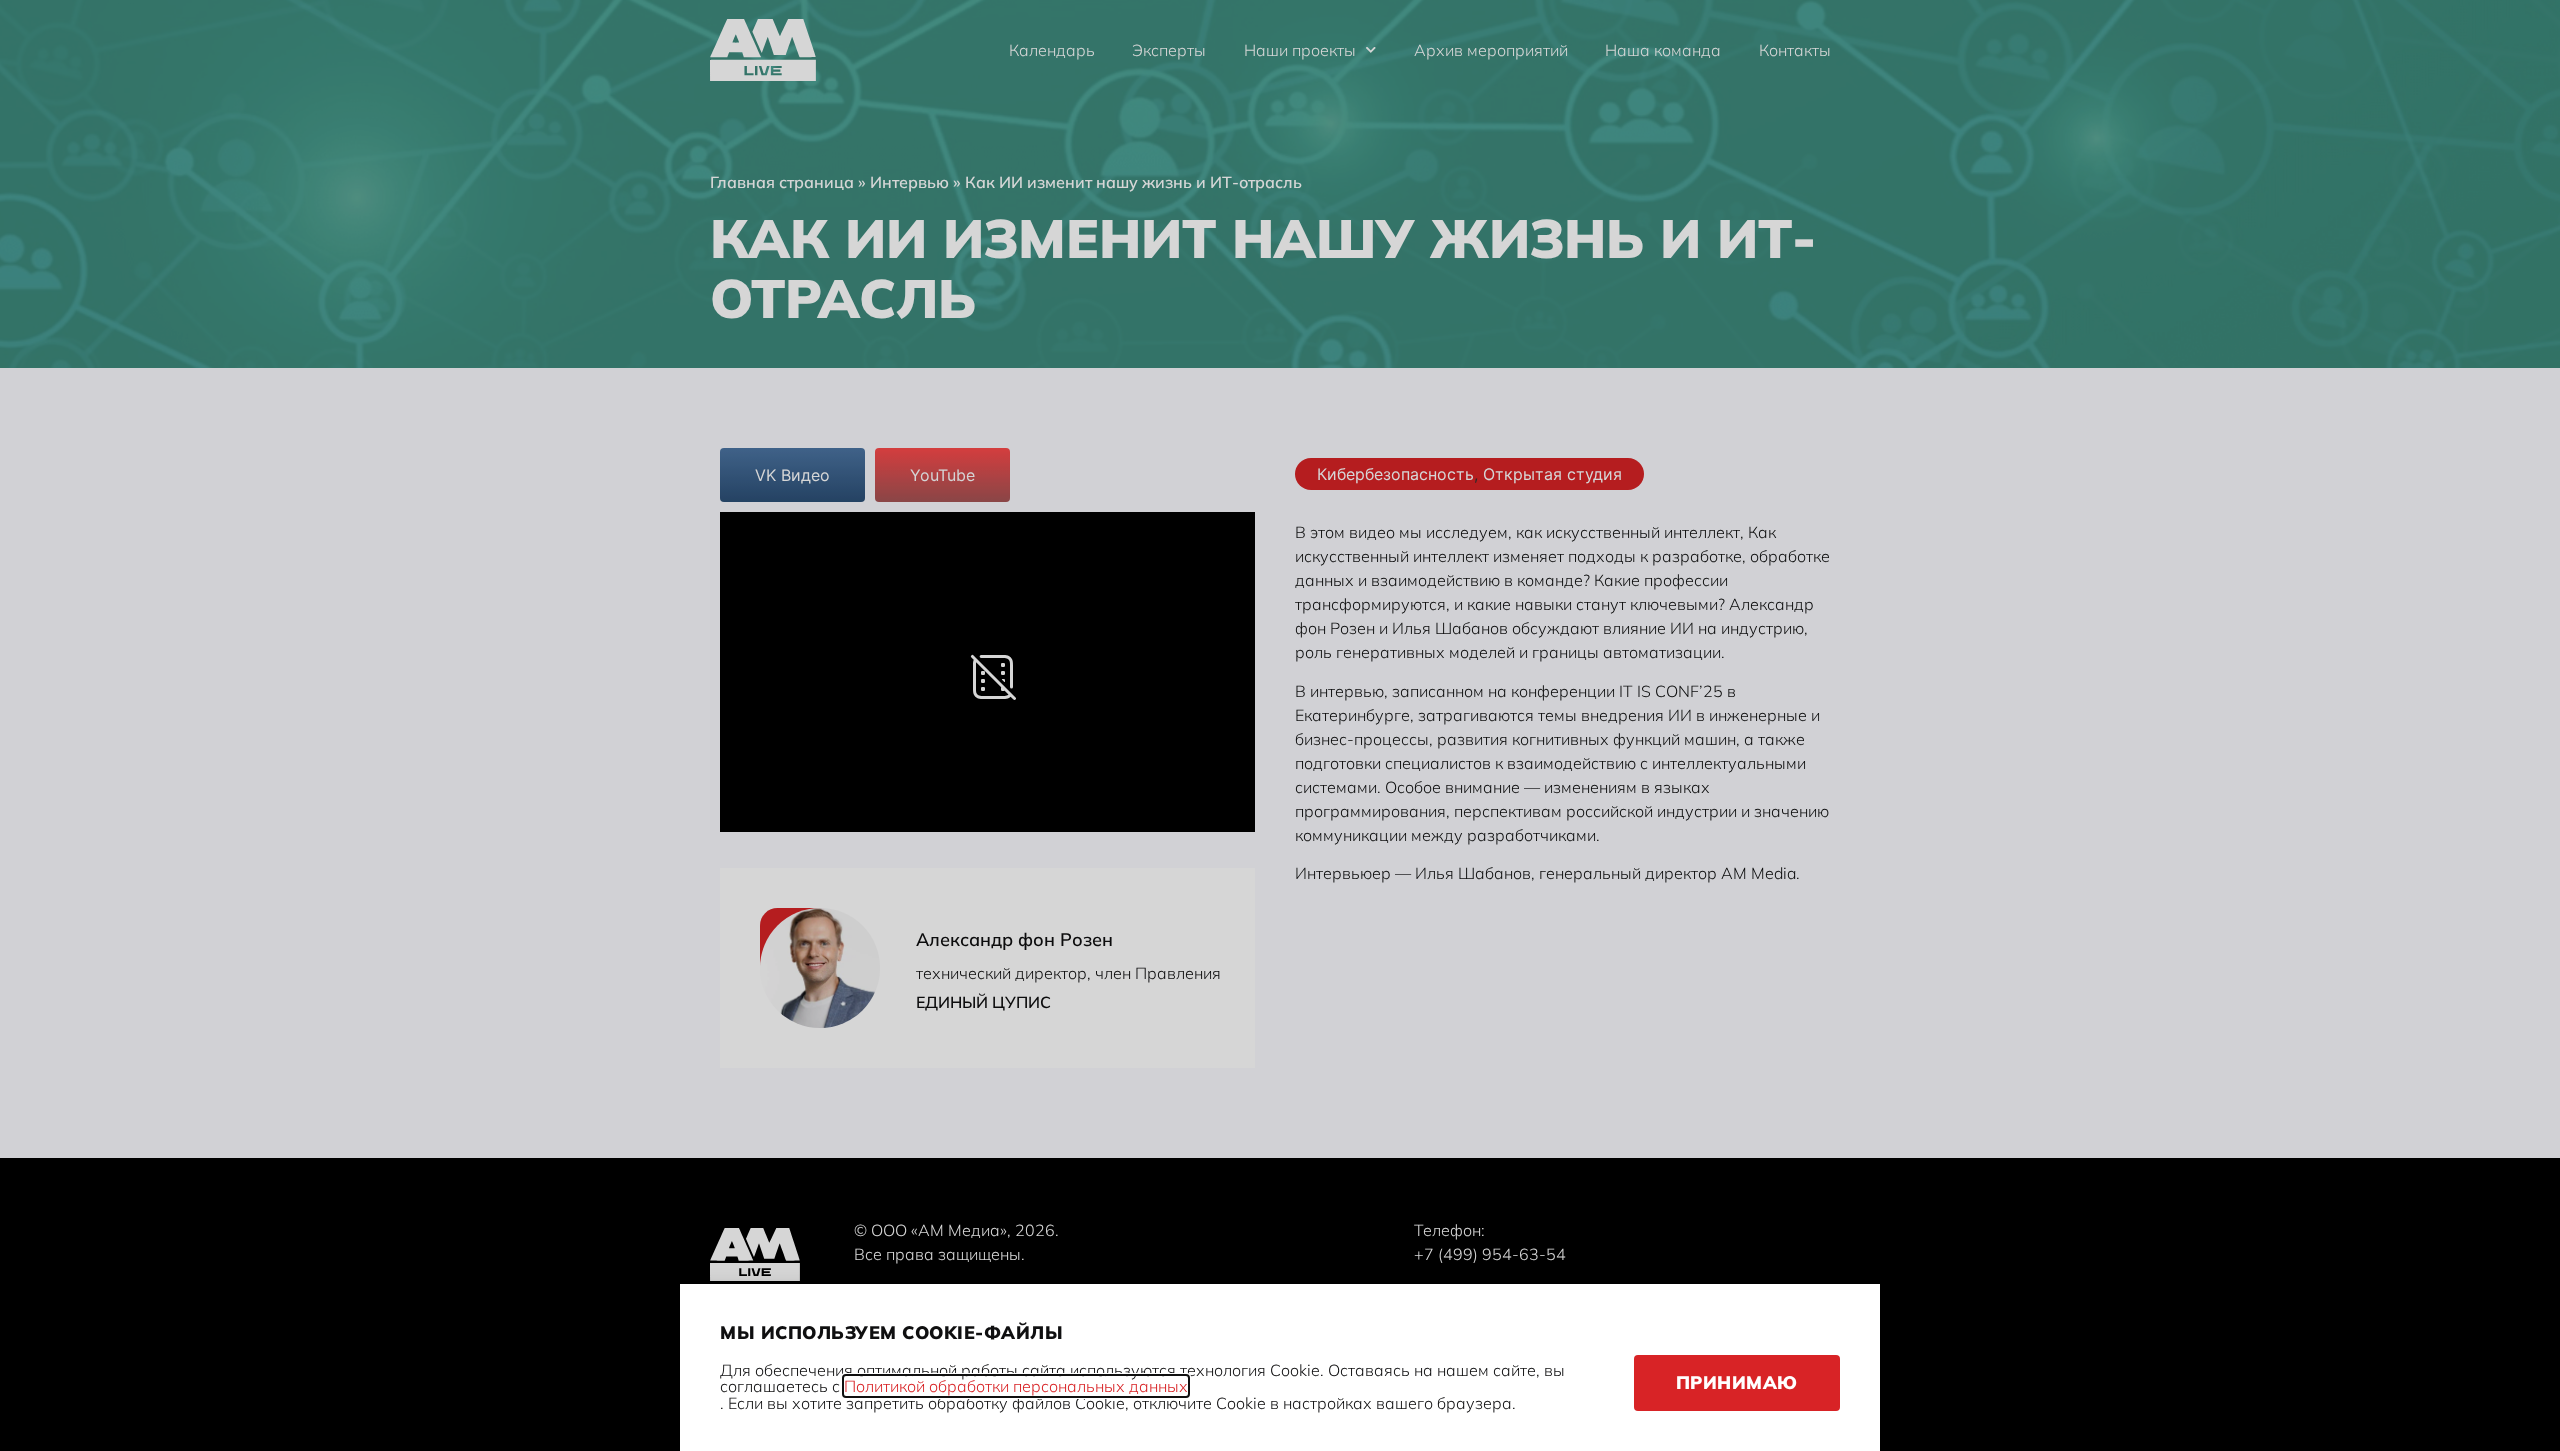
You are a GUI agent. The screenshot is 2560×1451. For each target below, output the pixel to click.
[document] (1280, 725)
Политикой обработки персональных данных (1016, 1386)
